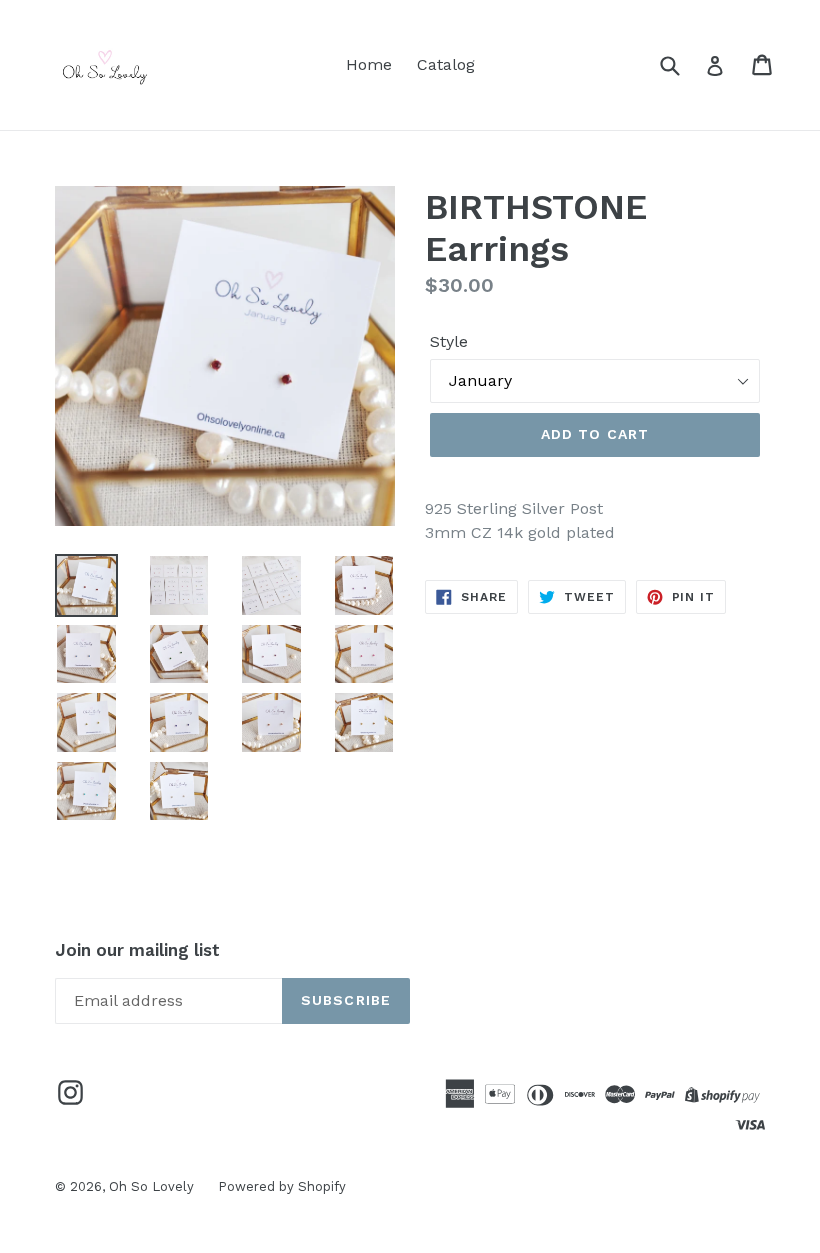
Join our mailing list (137, 950)
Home (369, 64)
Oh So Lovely (153, 1186)
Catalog (446, 64)
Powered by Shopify (282, 1186)
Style (449, 341)
